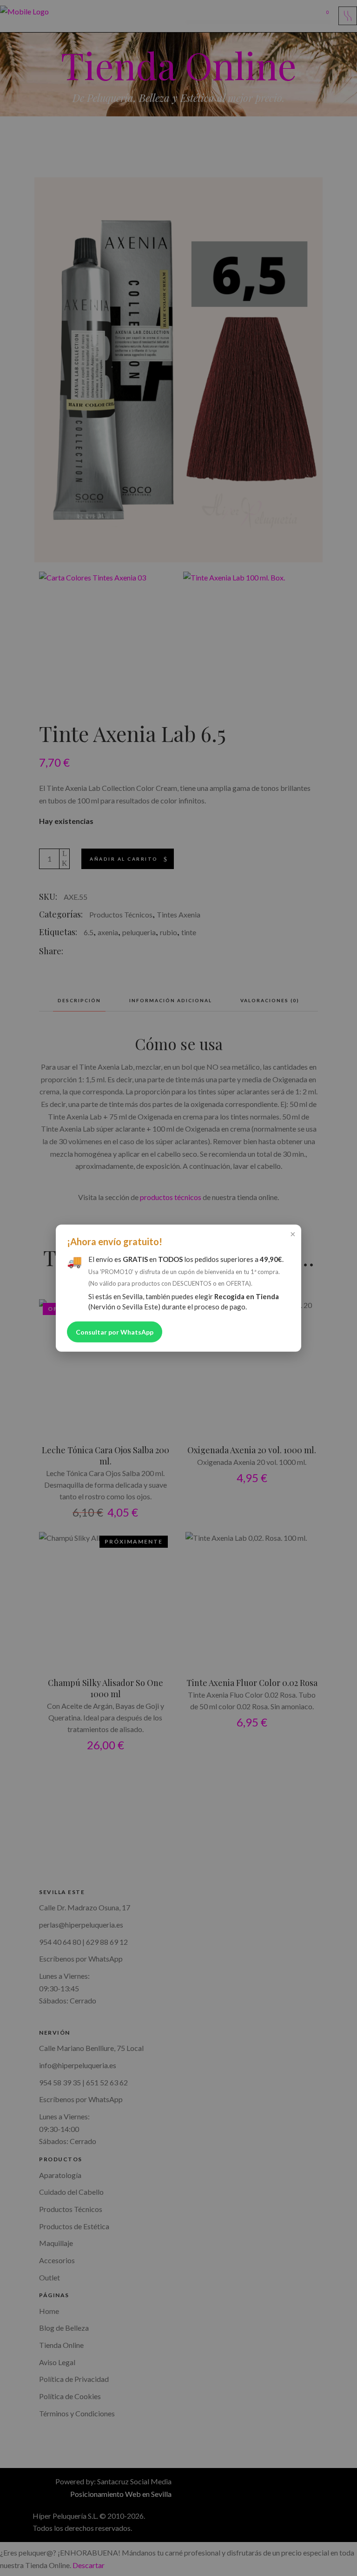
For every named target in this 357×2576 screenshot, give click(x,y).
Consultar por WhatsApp (115, 1332)
